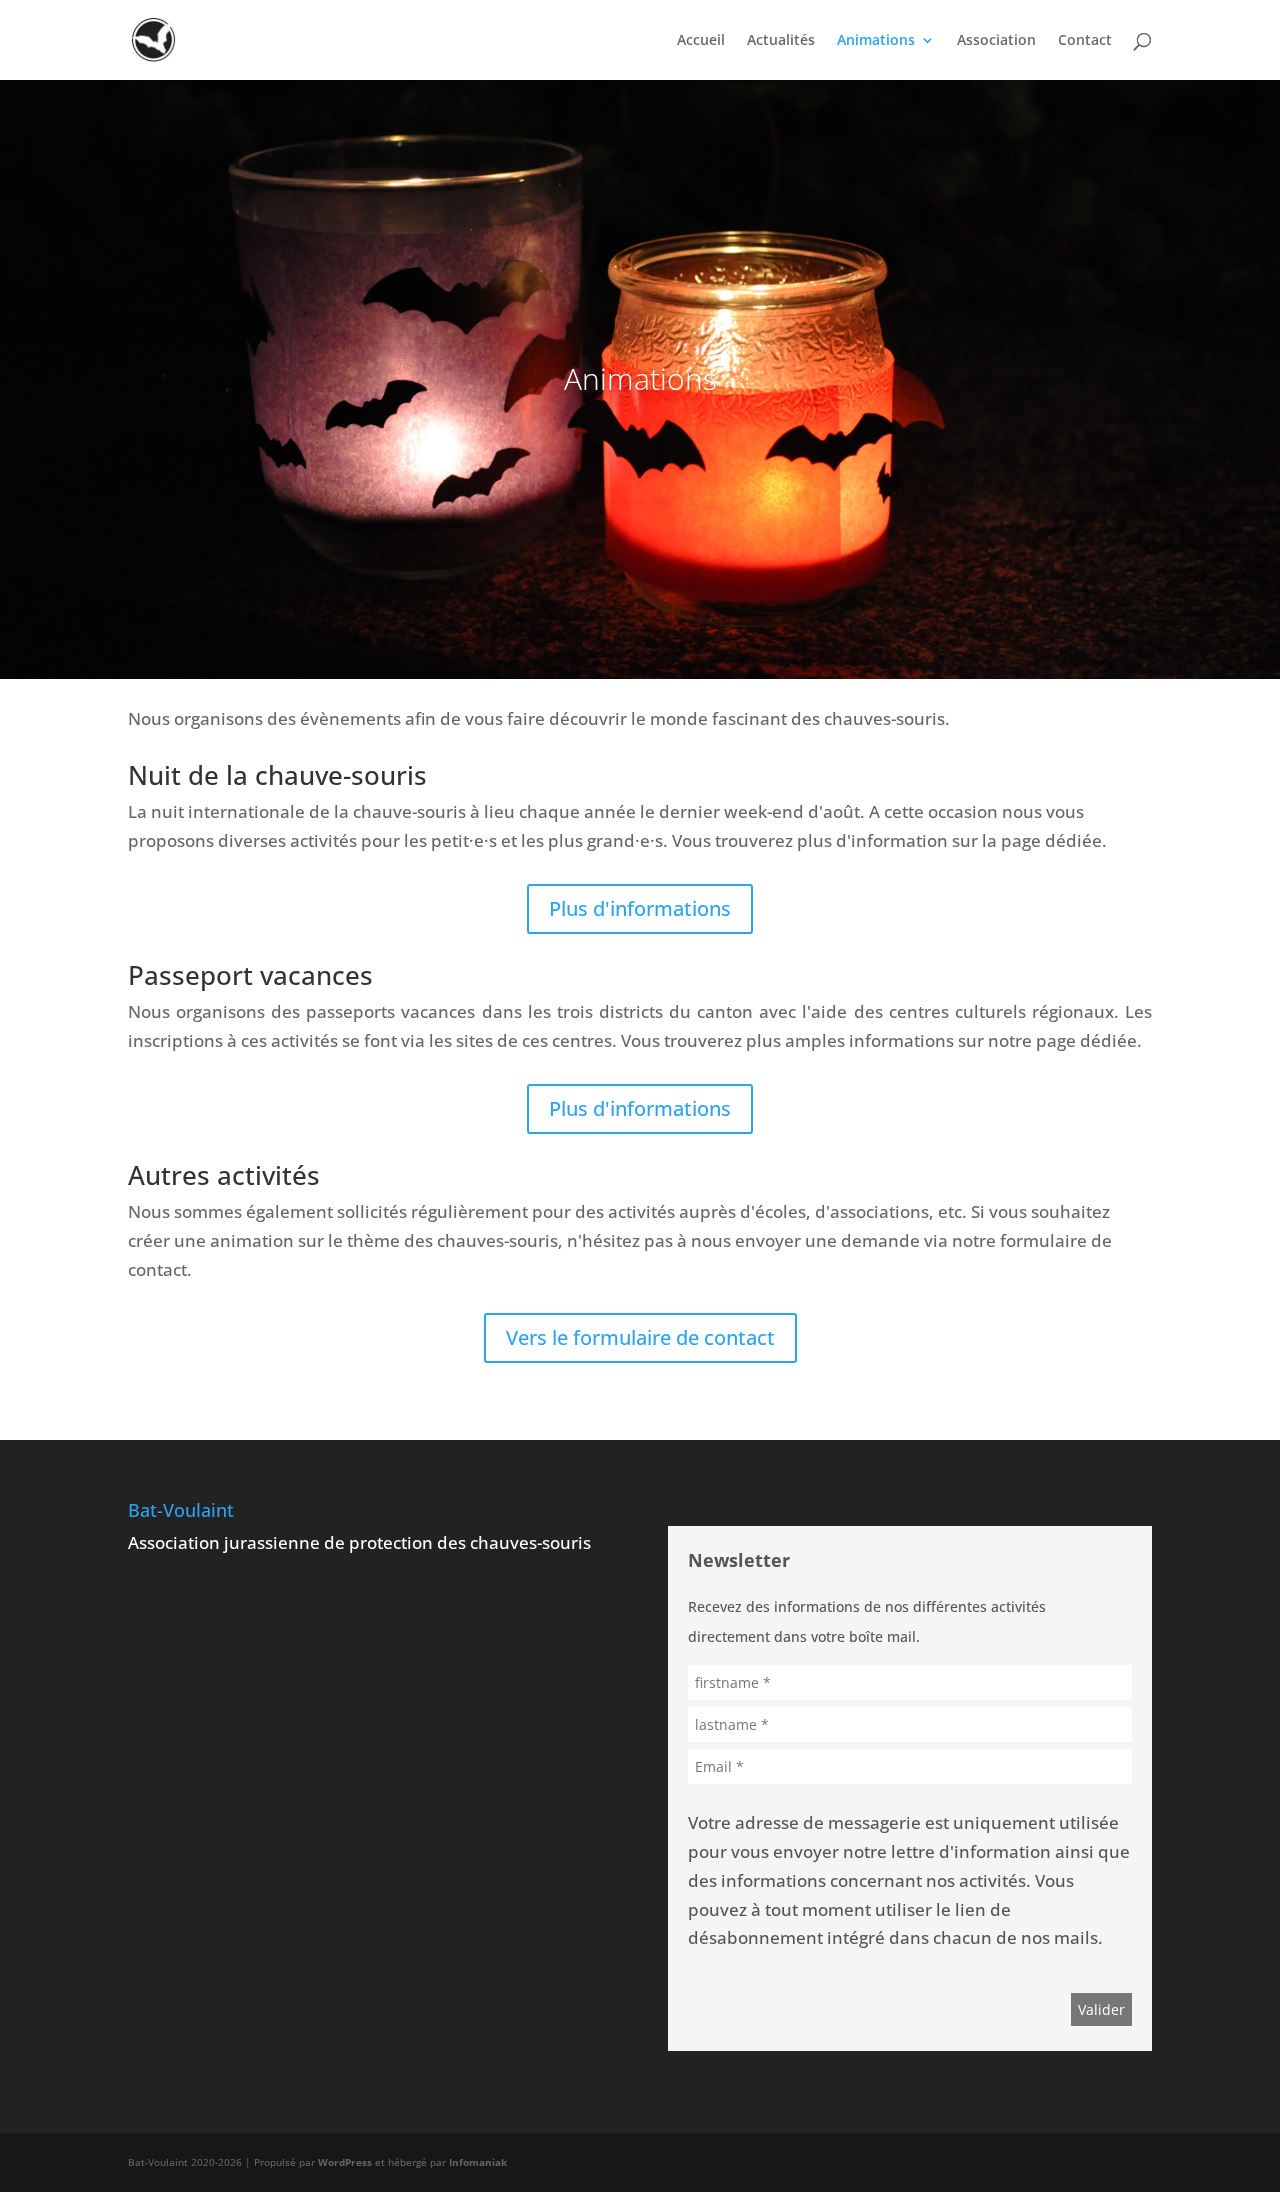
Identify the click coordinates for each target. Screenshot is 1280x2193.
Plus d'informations (640, 908)
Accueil (701, 41)
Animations (876, 41)
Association (996, 41)
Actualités (781, 41)
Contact (1085, 41)
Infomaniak (478, 2162)
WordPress (345, 2162)
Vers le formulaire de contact (640, 1337)
